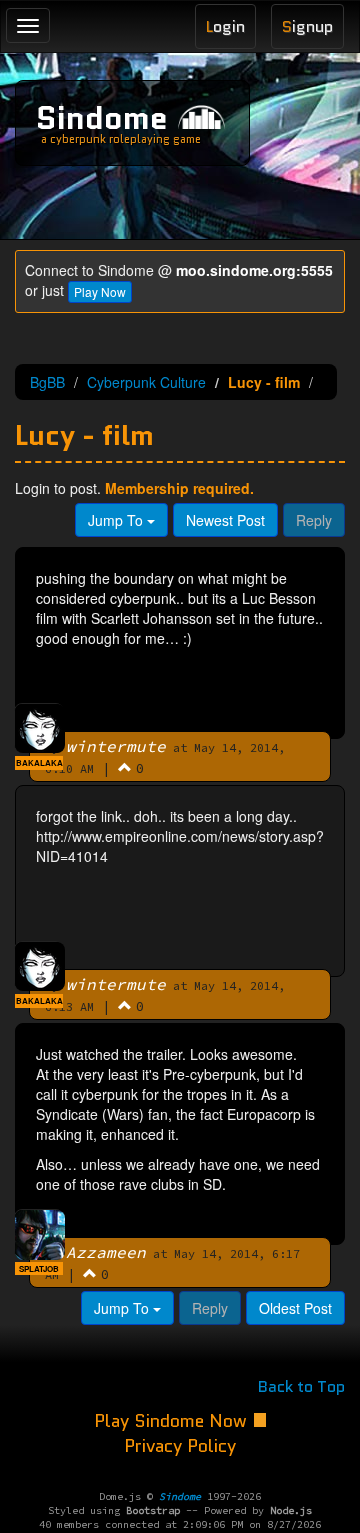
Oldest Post (295, 1308)
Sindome (102, 118)
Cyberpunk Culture (146, 382)
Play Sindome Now (173, 1421)
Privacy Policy (180, 1446)
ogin (225, 26)
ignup (307, 26)
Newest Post (225, 520)
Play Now (100, 291)
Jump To (117, 520)
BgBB (47, 382)
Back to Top (301, 1386)
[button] (125, 767)
